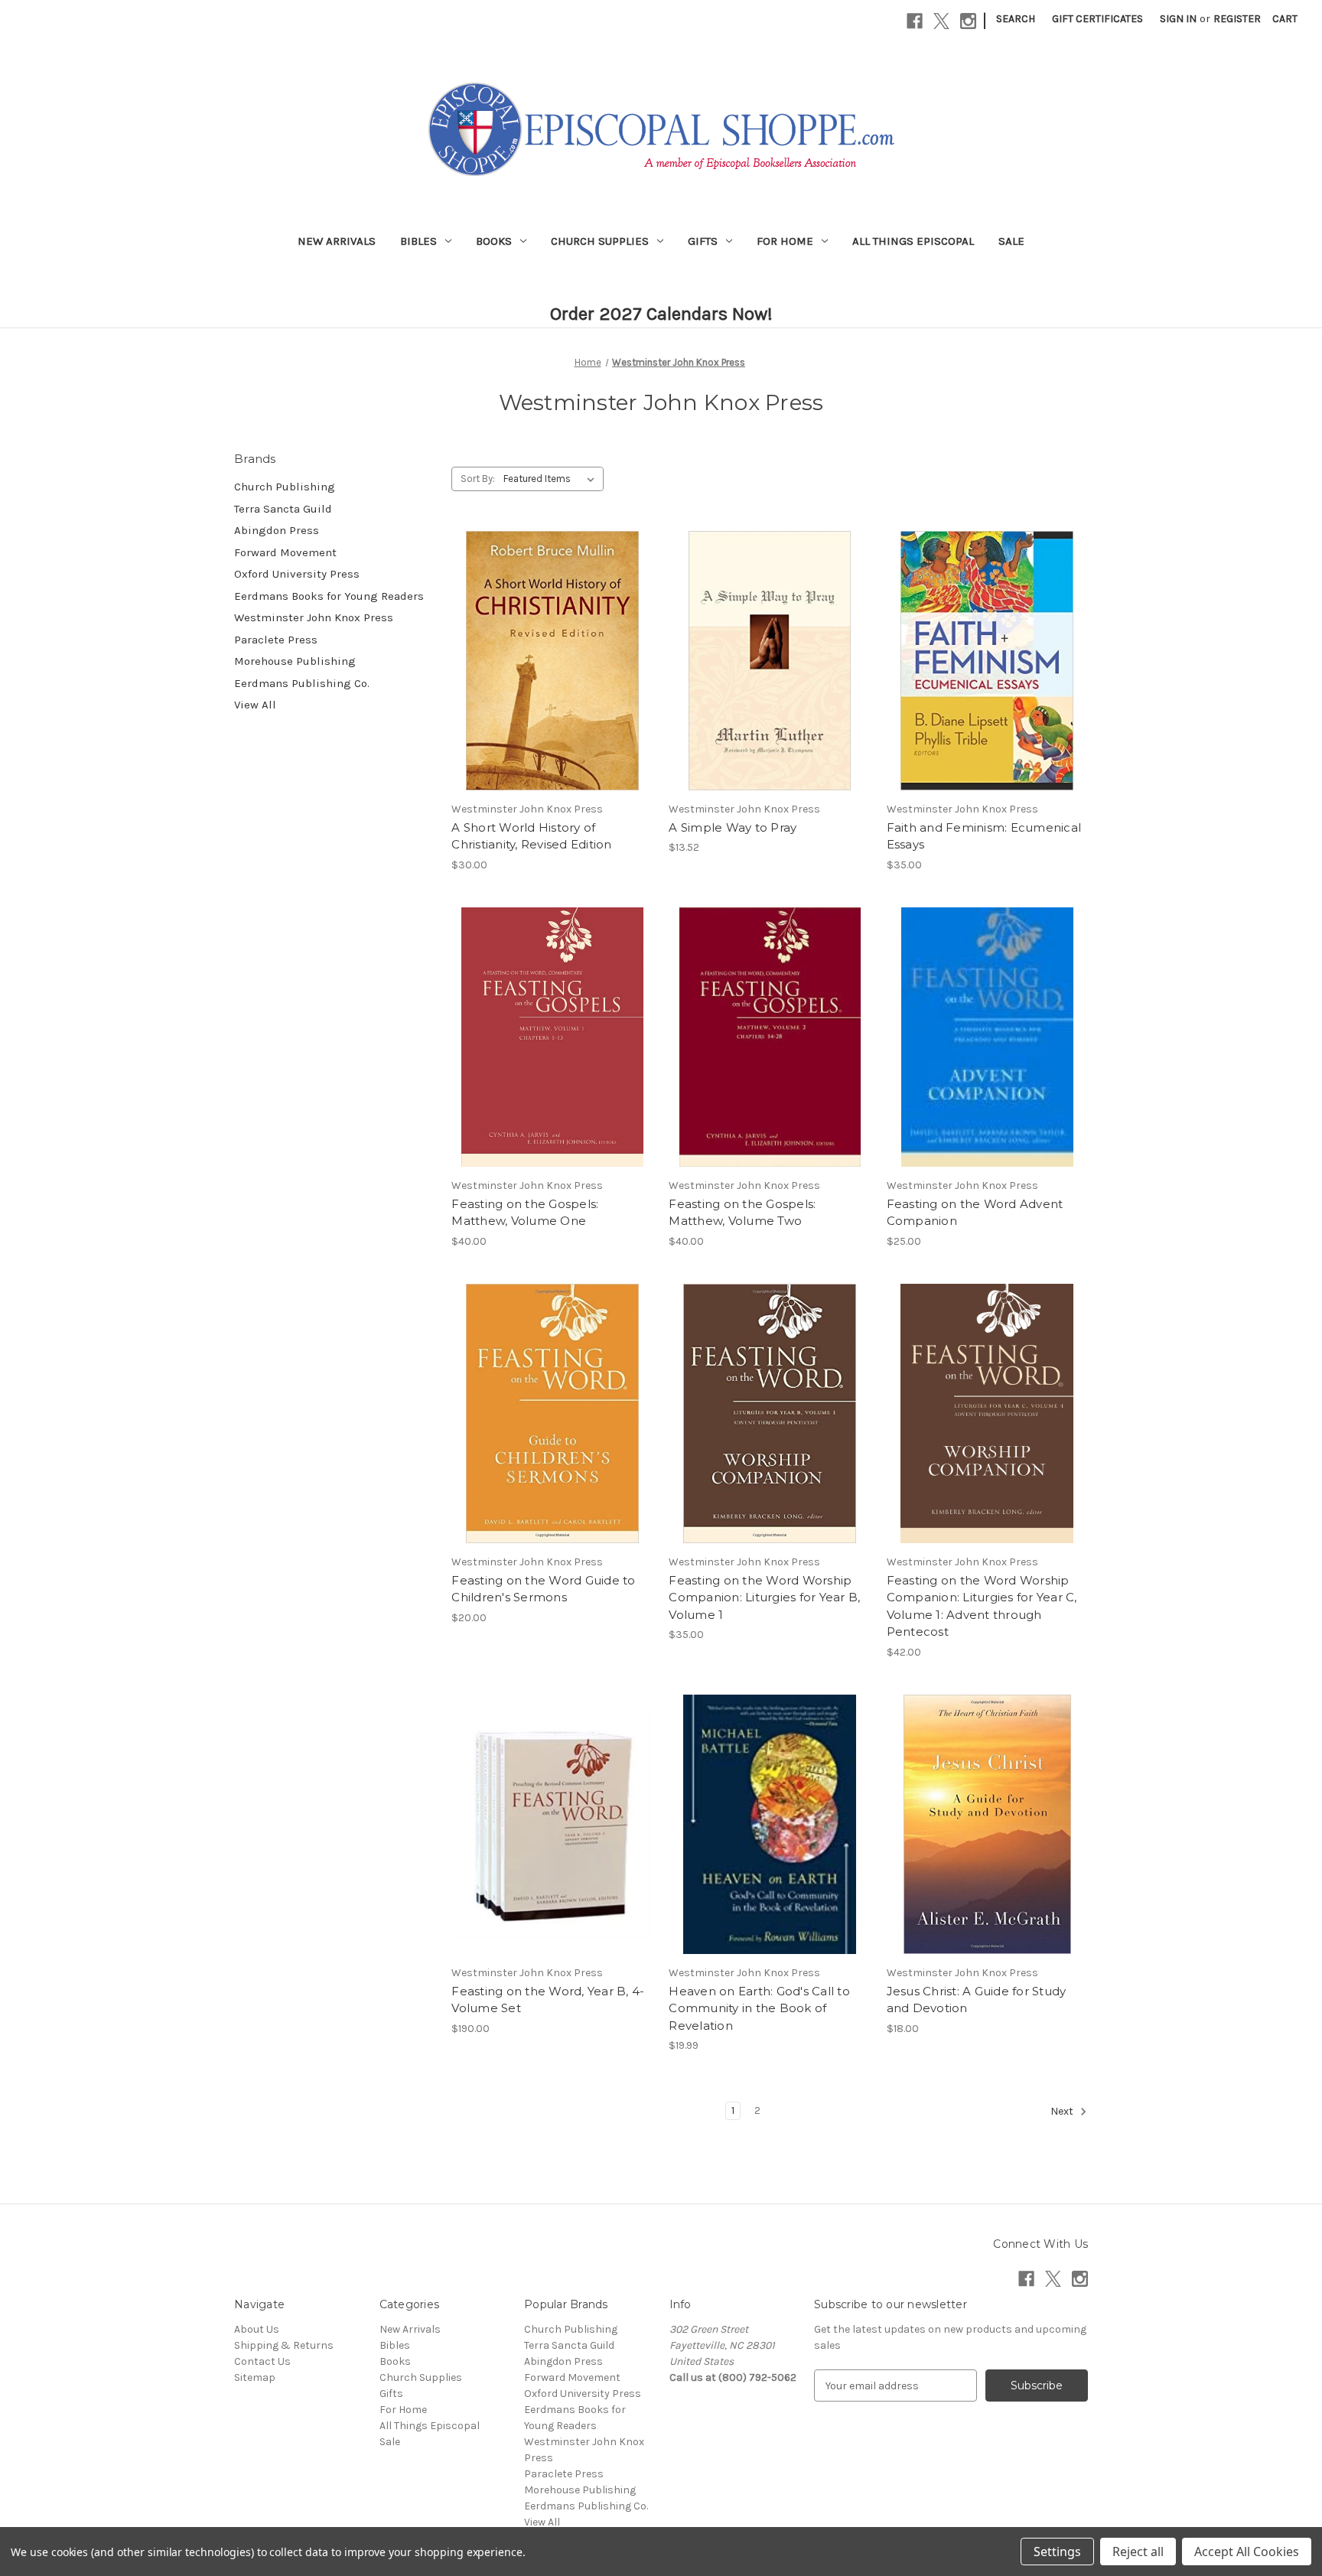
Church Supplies (600, 241)
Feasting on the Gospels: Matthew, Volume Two (742, 1213)
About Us (257, 2329)
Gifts (703, 241)
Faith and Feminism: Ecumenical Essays (984, 836)
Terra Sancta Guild (283, 509)
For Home (785, 241)
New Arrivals (337, 241)
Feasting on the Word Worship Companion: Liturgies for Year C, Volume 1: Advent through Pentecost (982, 1606)
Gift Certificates (1097, 19)
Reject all (1138, 2552)
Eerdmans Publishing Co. (302, 683)
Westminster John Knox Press (314, 617)
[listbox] (552, 479)
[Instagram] (968, 21)
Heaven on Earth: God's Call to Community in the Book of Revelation (759, 2008)
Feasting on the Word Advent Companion (975, 1213)
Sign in (1178, 19)
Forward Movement (285, 552)
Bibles (418, 241)
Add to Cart (552, 688)
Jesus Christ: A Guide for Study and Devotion (977, 2000)
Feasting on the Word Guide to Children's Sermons (543, 1589)
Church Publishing (285, 487)
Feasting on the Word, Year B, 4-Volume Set (548, 2000)
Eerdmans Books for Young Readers (329, 596)
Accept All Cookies (1247, 2552)
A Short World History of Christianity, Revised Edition (531, 836)
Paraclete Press (276, 640)
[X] (941, 21)
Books (494, 241)
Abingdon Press (277, 530)
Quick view (549, 633)
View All (255, 705)
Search (1016, 19)
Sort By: (478, 479)
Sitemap (255, 2377)
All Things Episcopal (913, 241)
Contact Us (262, 2361)
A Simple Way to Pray (733, 827)
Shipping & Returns (284, 2345)
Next (1063, 2112)
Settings (1057, 2552)
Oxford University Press (297, 574)
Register (1237, 19)
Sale (1011, 241)
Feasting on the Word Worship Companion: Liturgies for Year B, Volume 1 (764, 1597)
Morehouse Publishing (295, 661)
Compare (547, 661)
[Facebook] (915, 21)
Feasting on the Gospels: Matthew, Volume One (525, 1213)
